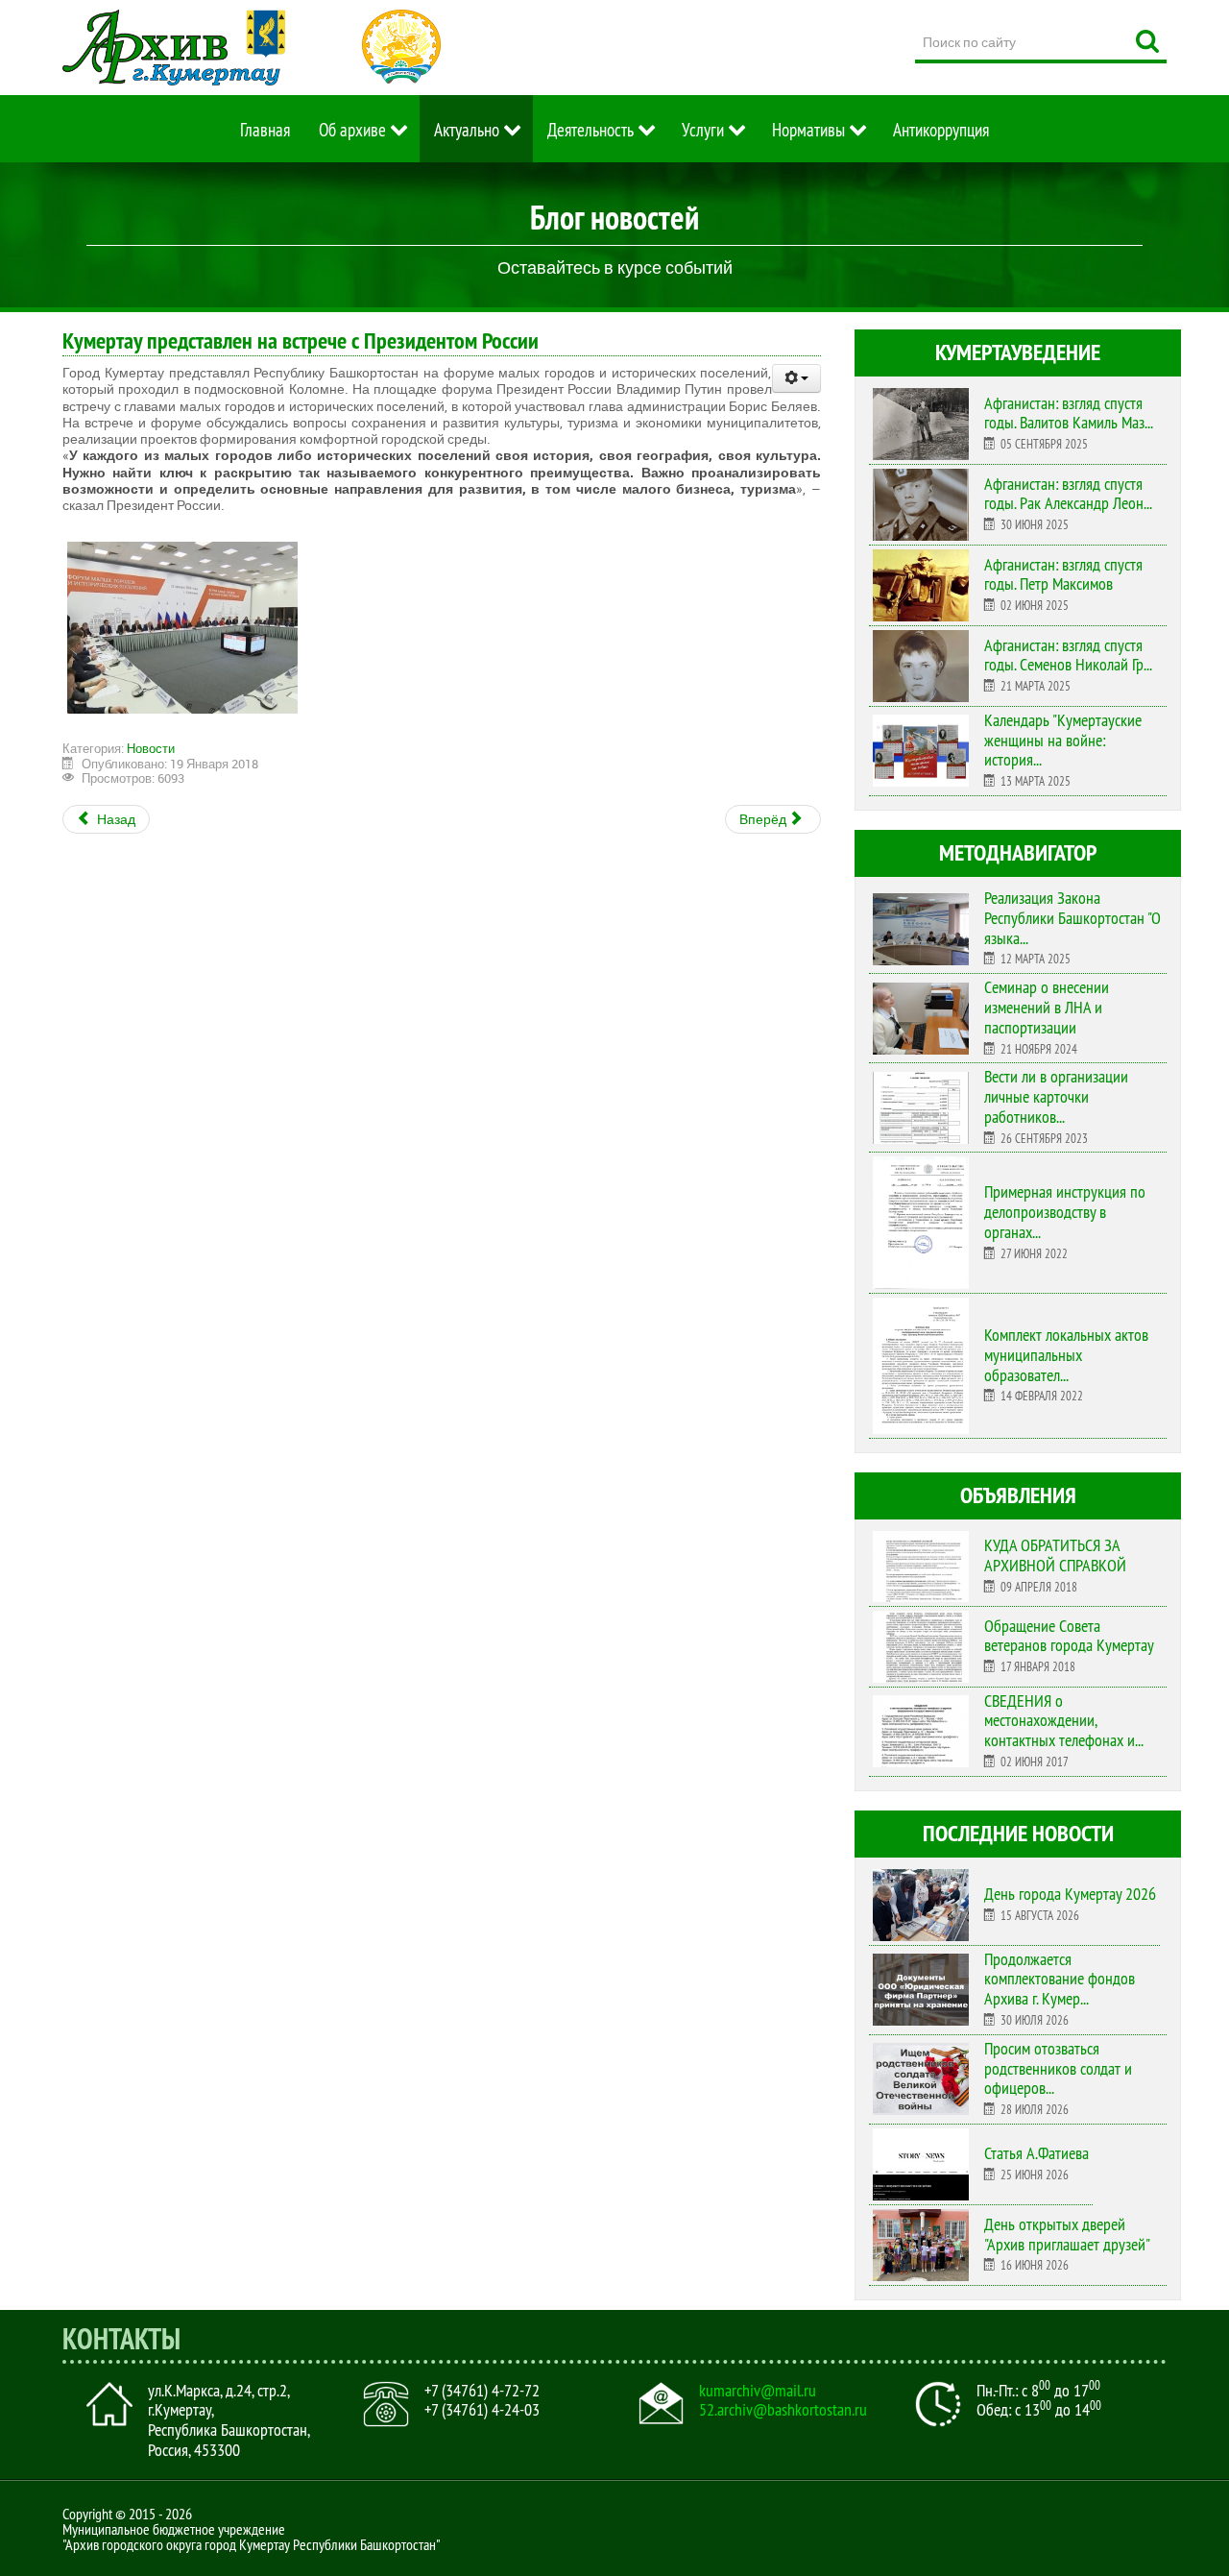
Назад (115, 819)
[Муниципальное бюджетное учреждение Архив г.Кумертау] (174, 48)
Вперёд (764, 819)
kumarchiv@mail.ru (758, 2391)
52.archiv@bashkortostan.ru (783, 2410)
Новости (151, 748)
